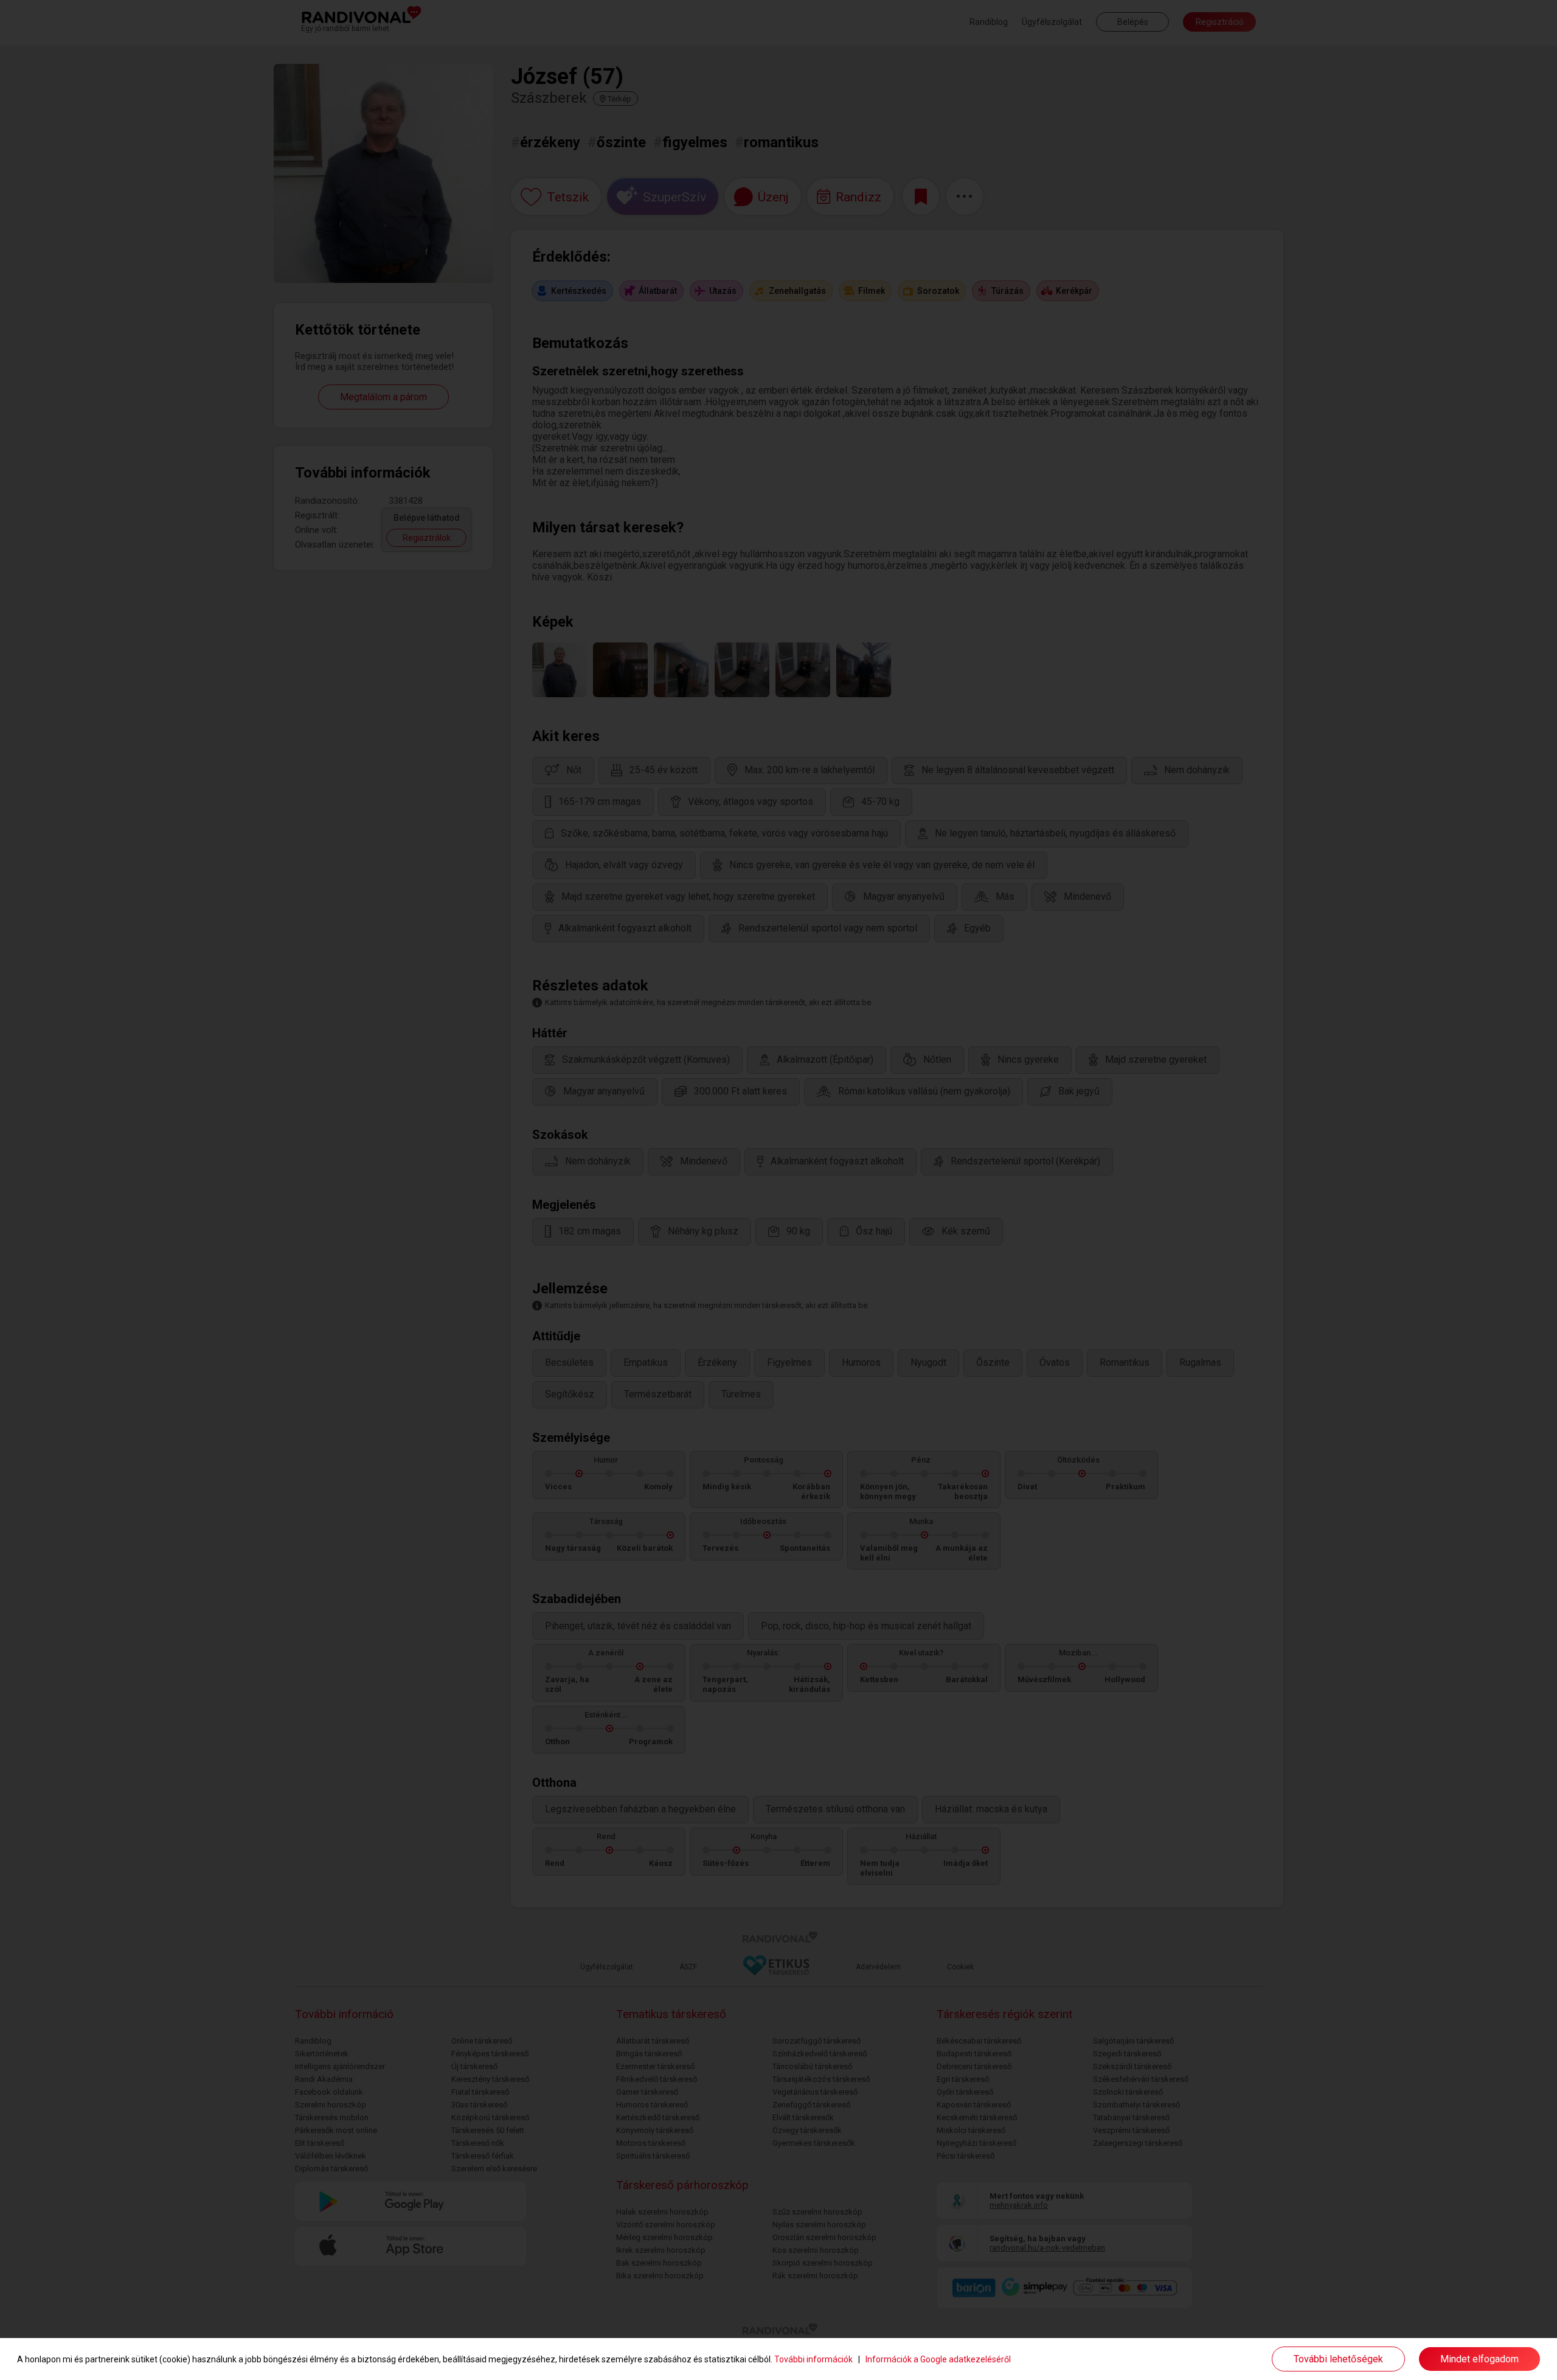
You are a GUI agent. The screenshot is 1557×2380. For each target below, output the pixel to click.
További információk (813, 2359)
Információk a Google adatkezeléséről (938, 2359)
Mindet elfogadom (1479, 2359)
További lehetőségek (1338, 2359)
